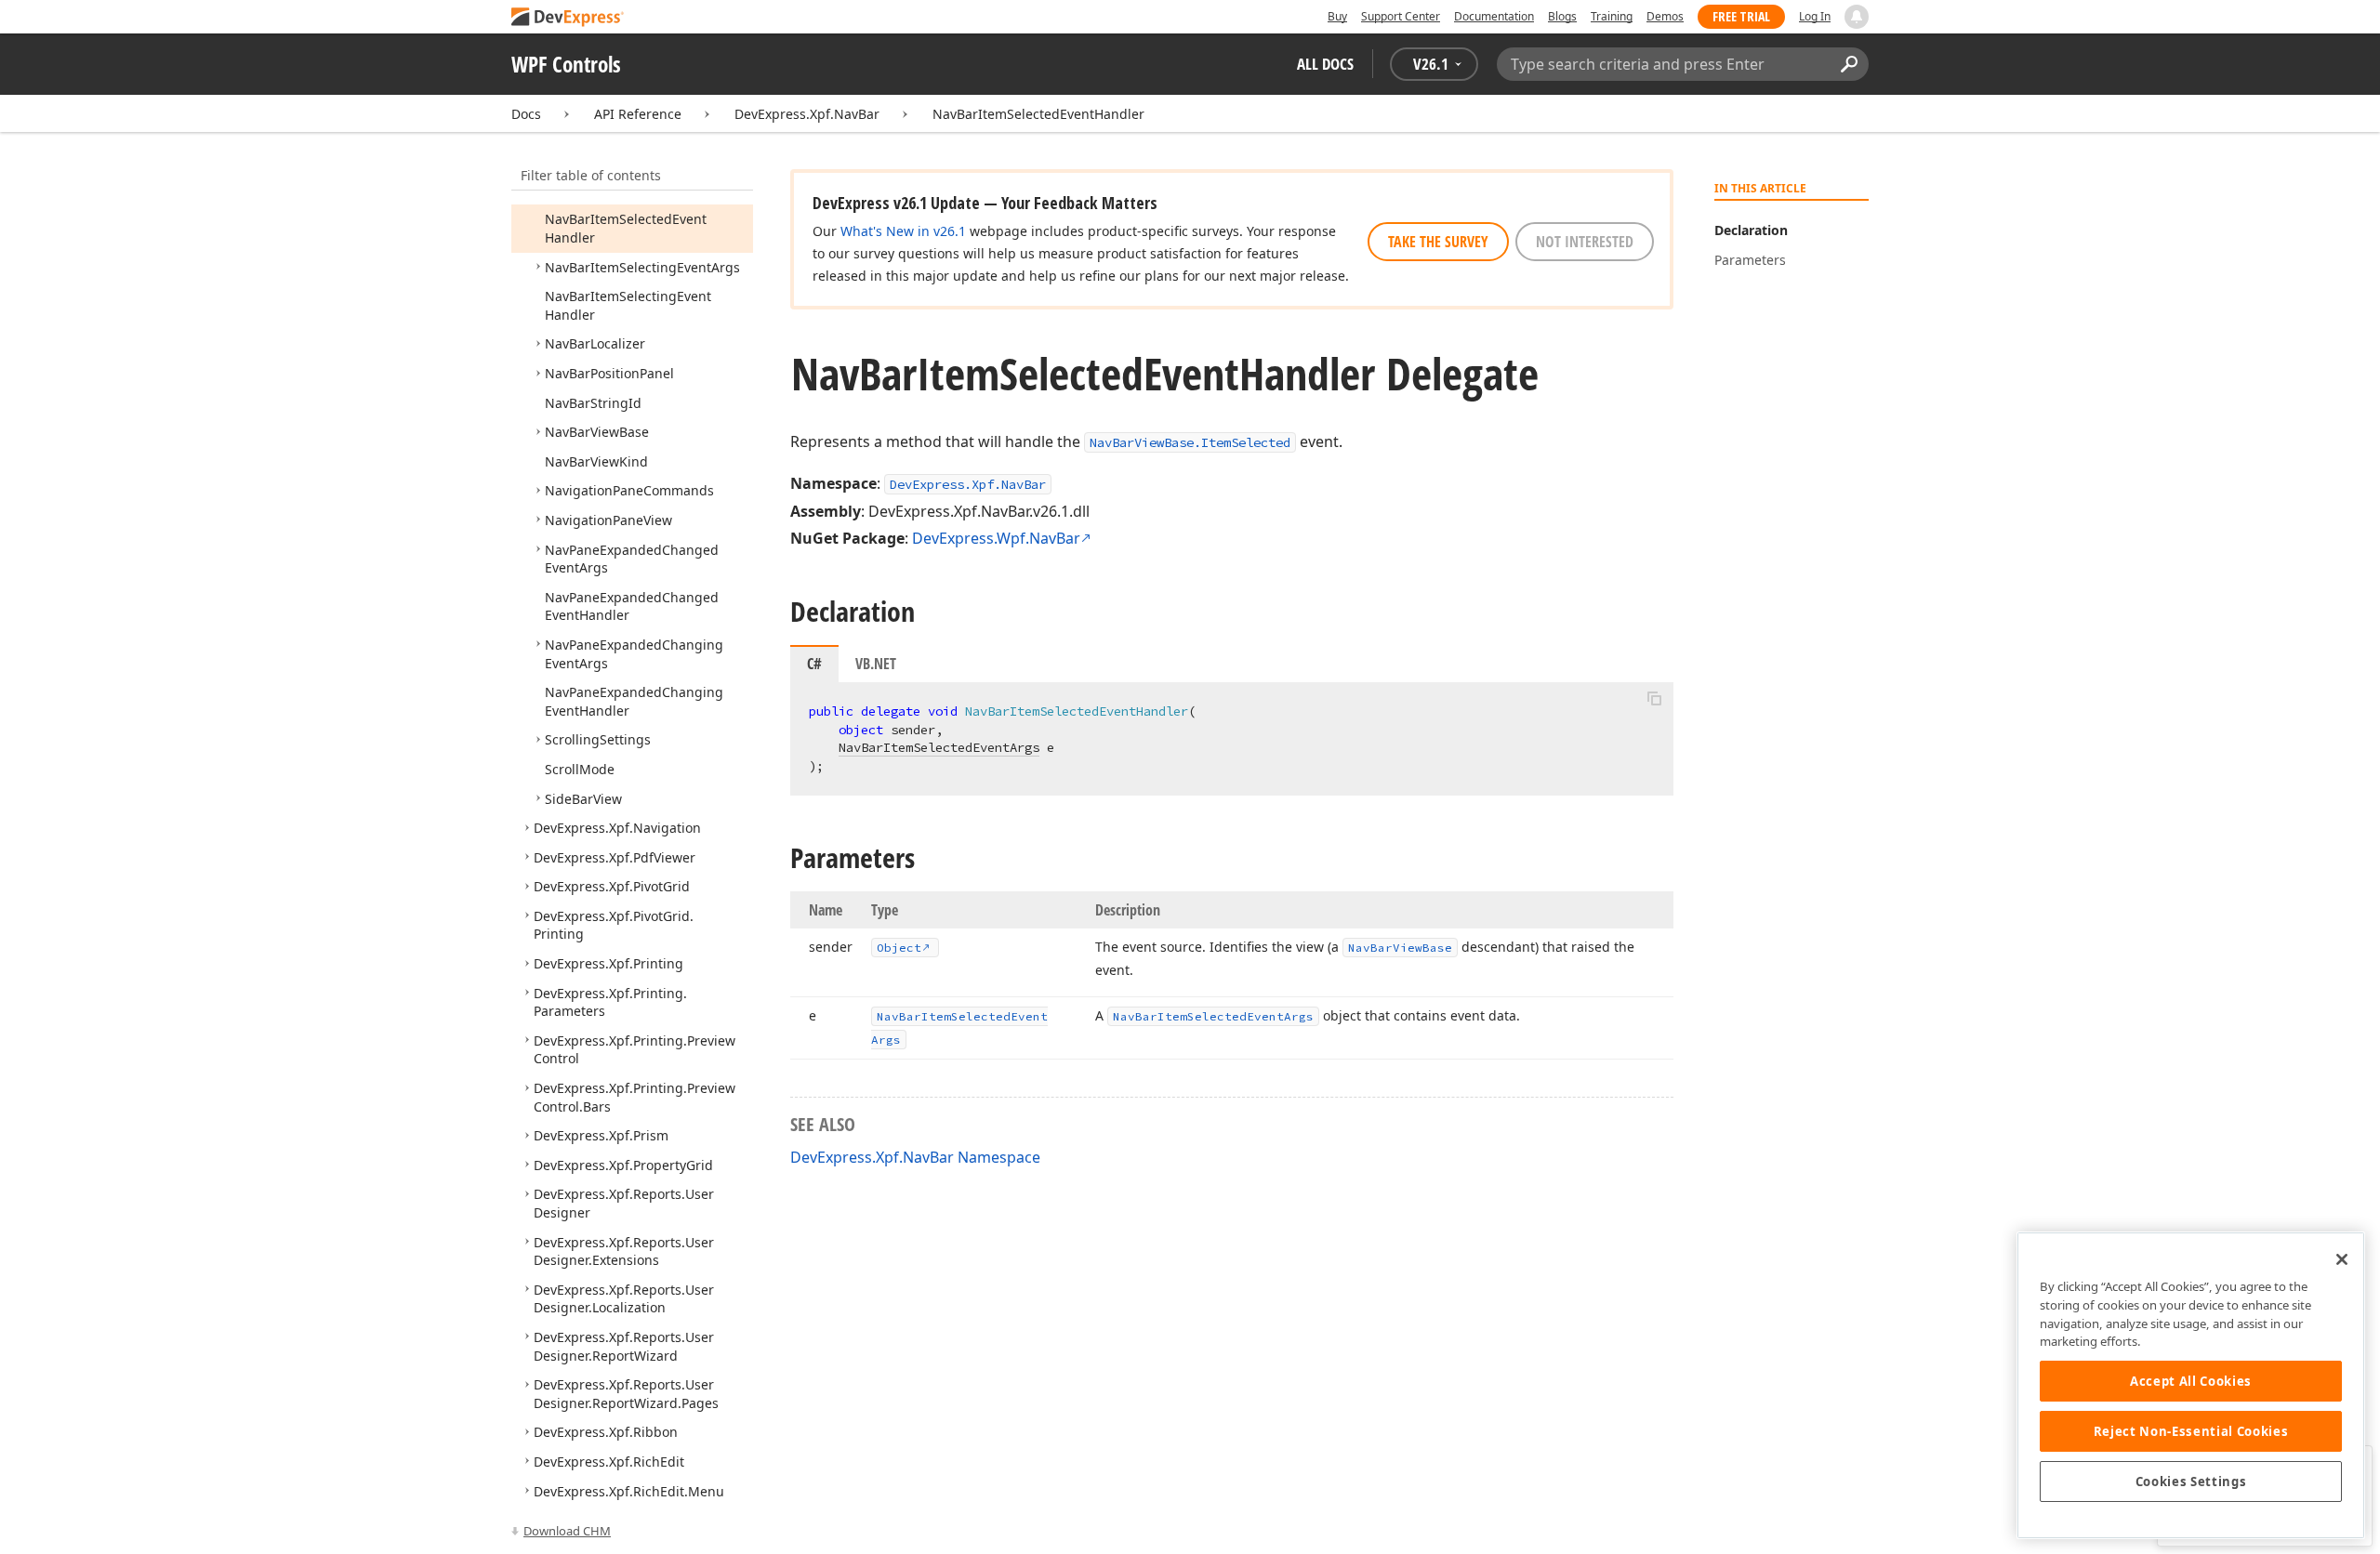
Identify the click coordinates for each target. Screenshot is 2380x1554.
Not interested (1585, 242)
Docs (526, 114)
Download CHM (567, 1531)
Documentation (1494, 16)
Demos (1665, 16)
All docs (1325, 64)
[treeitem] (642, 267)
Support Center (1401, 16)
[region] (2191, 1385)
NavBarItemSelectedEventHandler (1038, 114)
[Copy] (1654, 698)
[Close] (2342, 1259)
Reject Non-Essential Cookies (2191, 1431)
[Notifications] (1857, 17)
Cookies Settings (2191, 1482)
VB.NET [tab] (876, 664)
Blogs (1562, 16)
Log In (1815, 16)
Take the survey (1438, 242)
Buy (1337, 16)
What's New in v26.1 (903, 231)
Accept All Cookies (2191, 1381)
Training (1612, 16)
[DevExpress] (568, 18)
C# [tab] (814, 664)
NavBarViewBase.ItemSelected (1190, 442)
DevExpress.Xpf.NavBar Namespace (915, 1157)
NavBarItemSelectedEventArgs (939, 747)
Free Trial (1741, 16)
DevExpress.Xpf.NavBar (807, 114)
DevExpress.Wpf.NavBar (996, 538)
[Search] (1849, 64)
